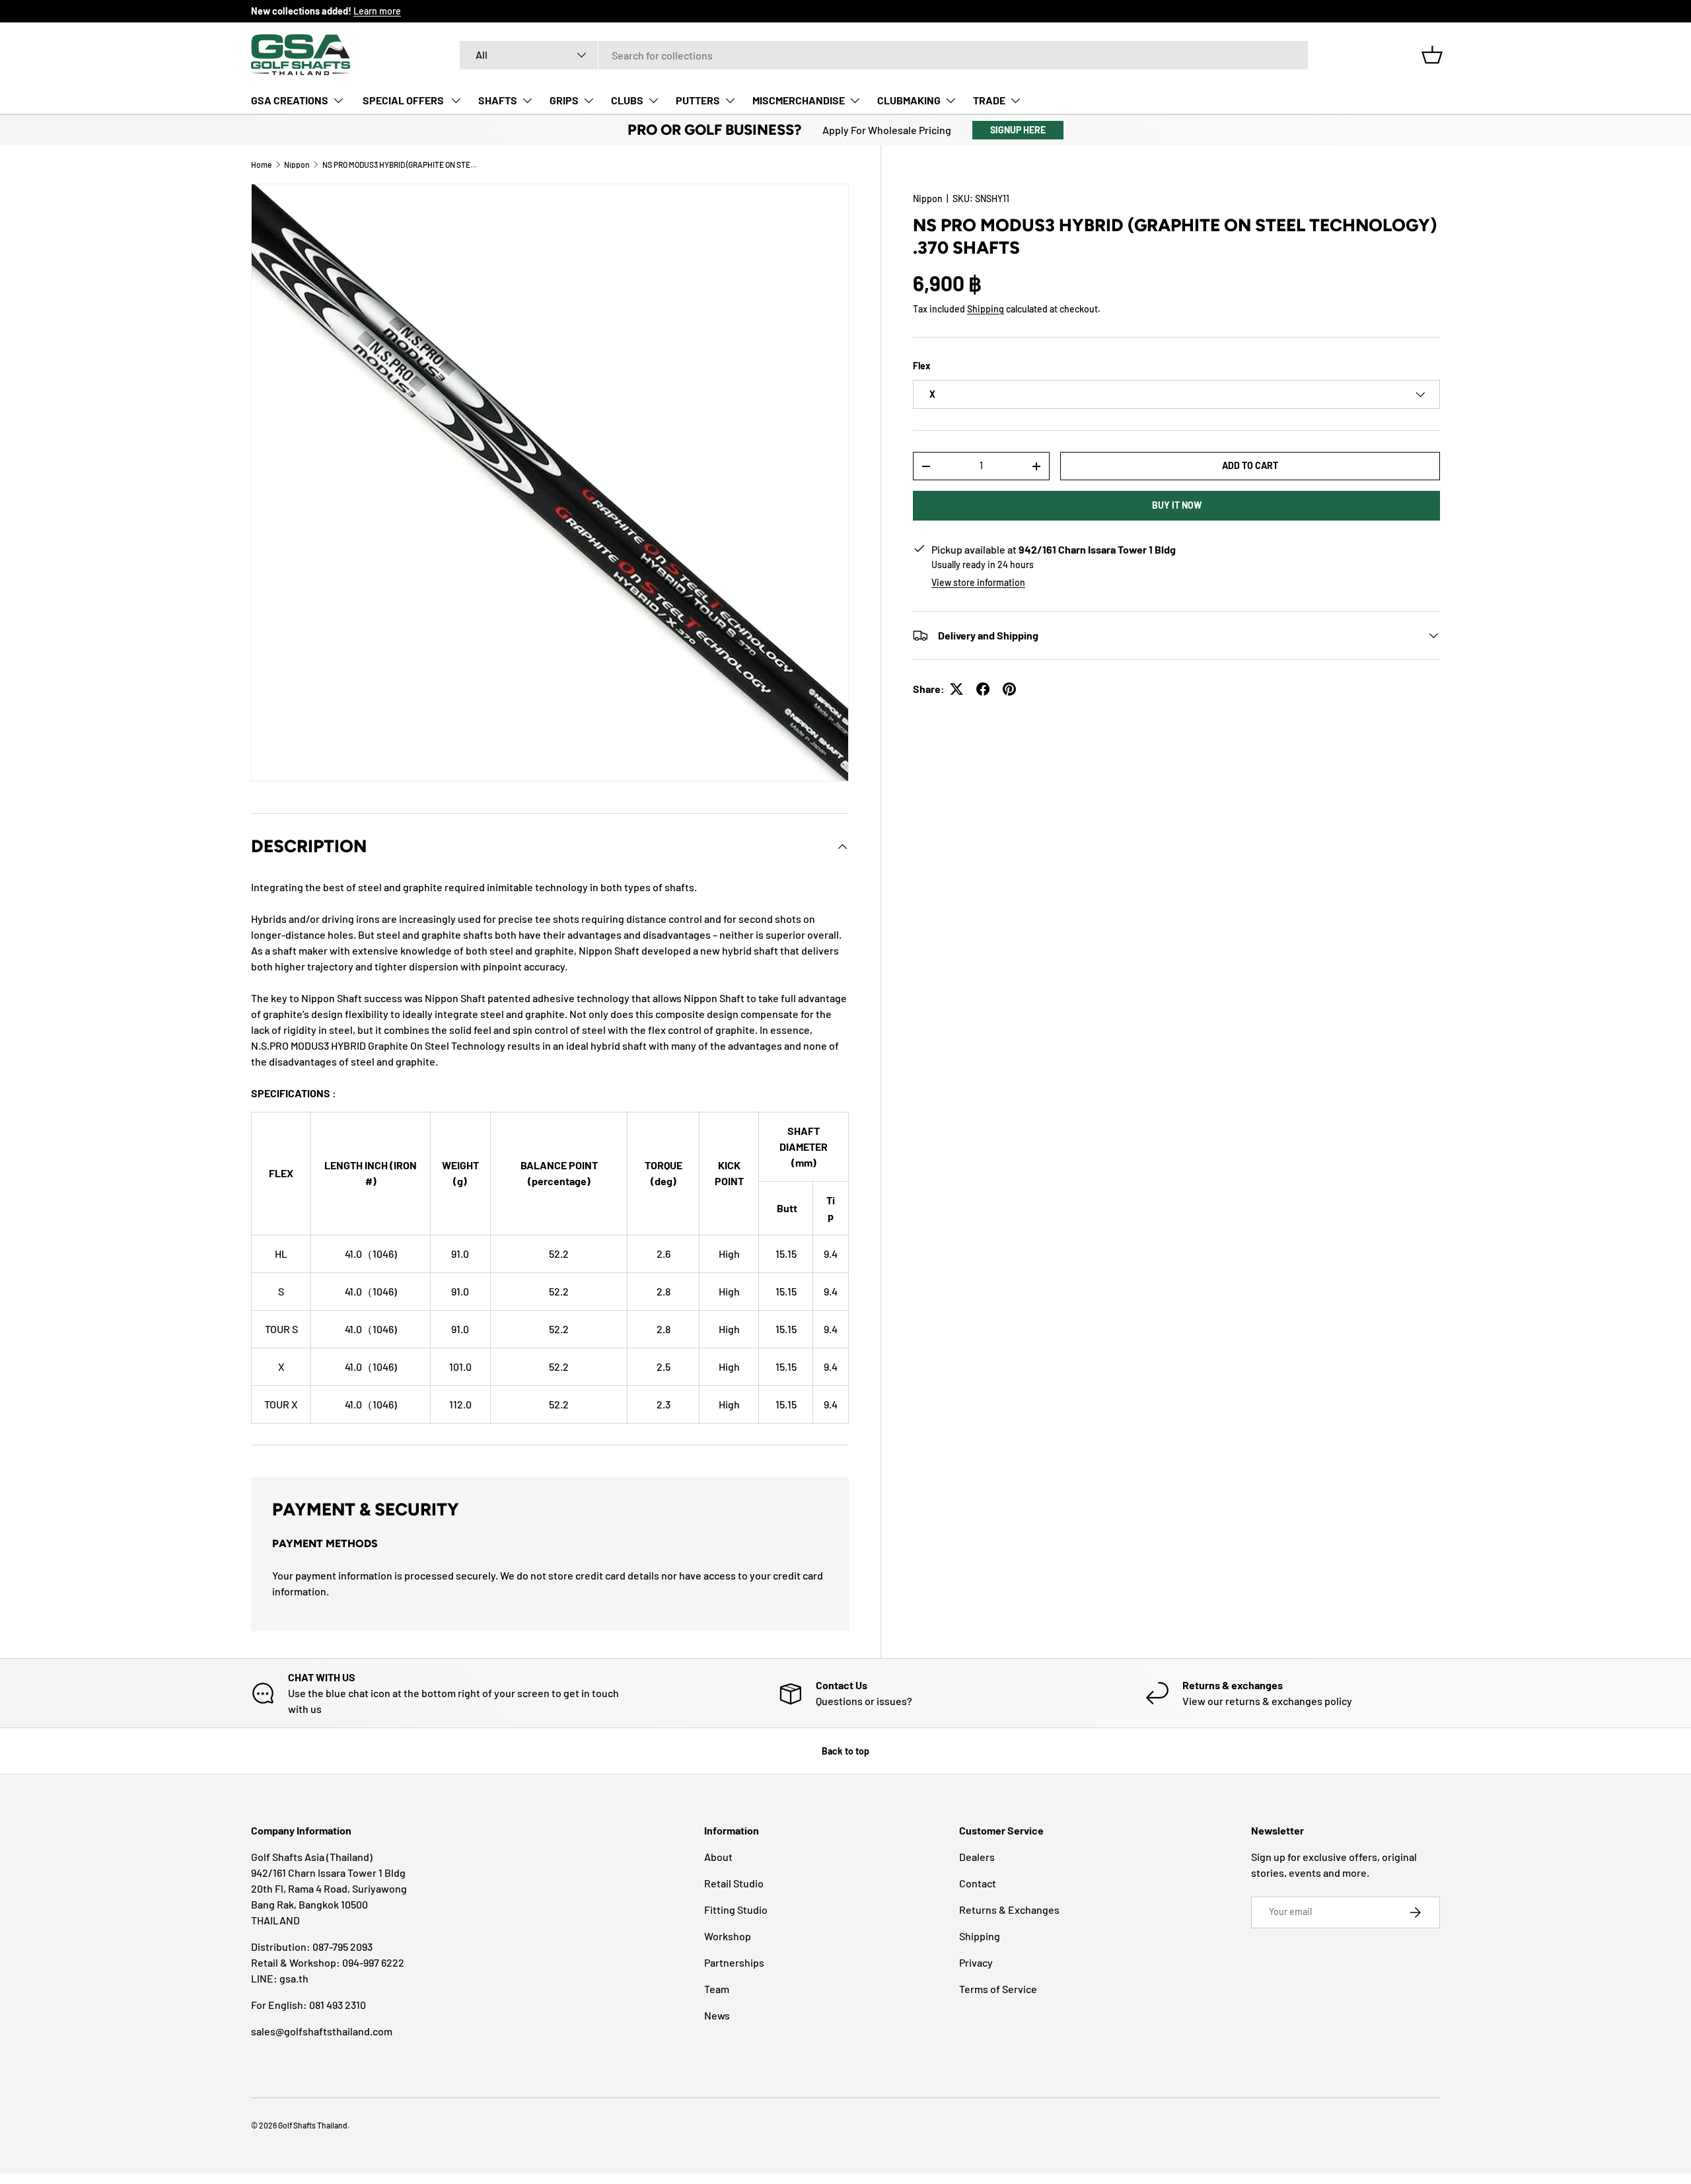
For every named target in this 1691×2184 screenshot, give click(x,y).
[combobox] (884, 55)
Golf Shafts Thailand (313, 2125)
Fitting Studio (736, 1910)
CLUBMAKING (909, 100)
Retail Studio (734, 1883)
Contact (978, 1883)
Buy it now (1177, 505)
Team (717, 1989)
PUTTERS (698, 100)
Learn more (377, 11)
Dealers (977, 1857)
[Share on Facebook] (983, 689)
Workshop (728, 1936)
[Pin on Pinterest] (1009, 689)
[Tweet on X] (956, 689)
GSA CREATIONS (290, 100)
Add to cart (1250, 465)
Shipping (986, 309)
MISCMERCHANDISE (799, 100)
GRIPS (564, 100)
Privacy (976, 1962)
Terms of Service (998, 1989)
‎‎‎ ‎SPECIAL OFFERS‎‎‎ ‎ (403, 100)
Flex (922, 366)
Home (261, 164)
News (717, 2015)
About (718, 1857)
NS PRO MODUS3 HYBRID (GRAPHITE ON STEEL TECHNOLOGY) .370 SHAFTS (402, 164)
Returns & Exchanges (1009, 1910)
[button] (1432, 55)
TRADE (989, 100)
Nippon (297, 164)
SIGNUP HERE (1018, 130)
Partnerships (734, 1962)
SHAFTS (498, 100)
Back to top (845, 1751)
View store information (978, 582)
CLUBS (627, 100)
